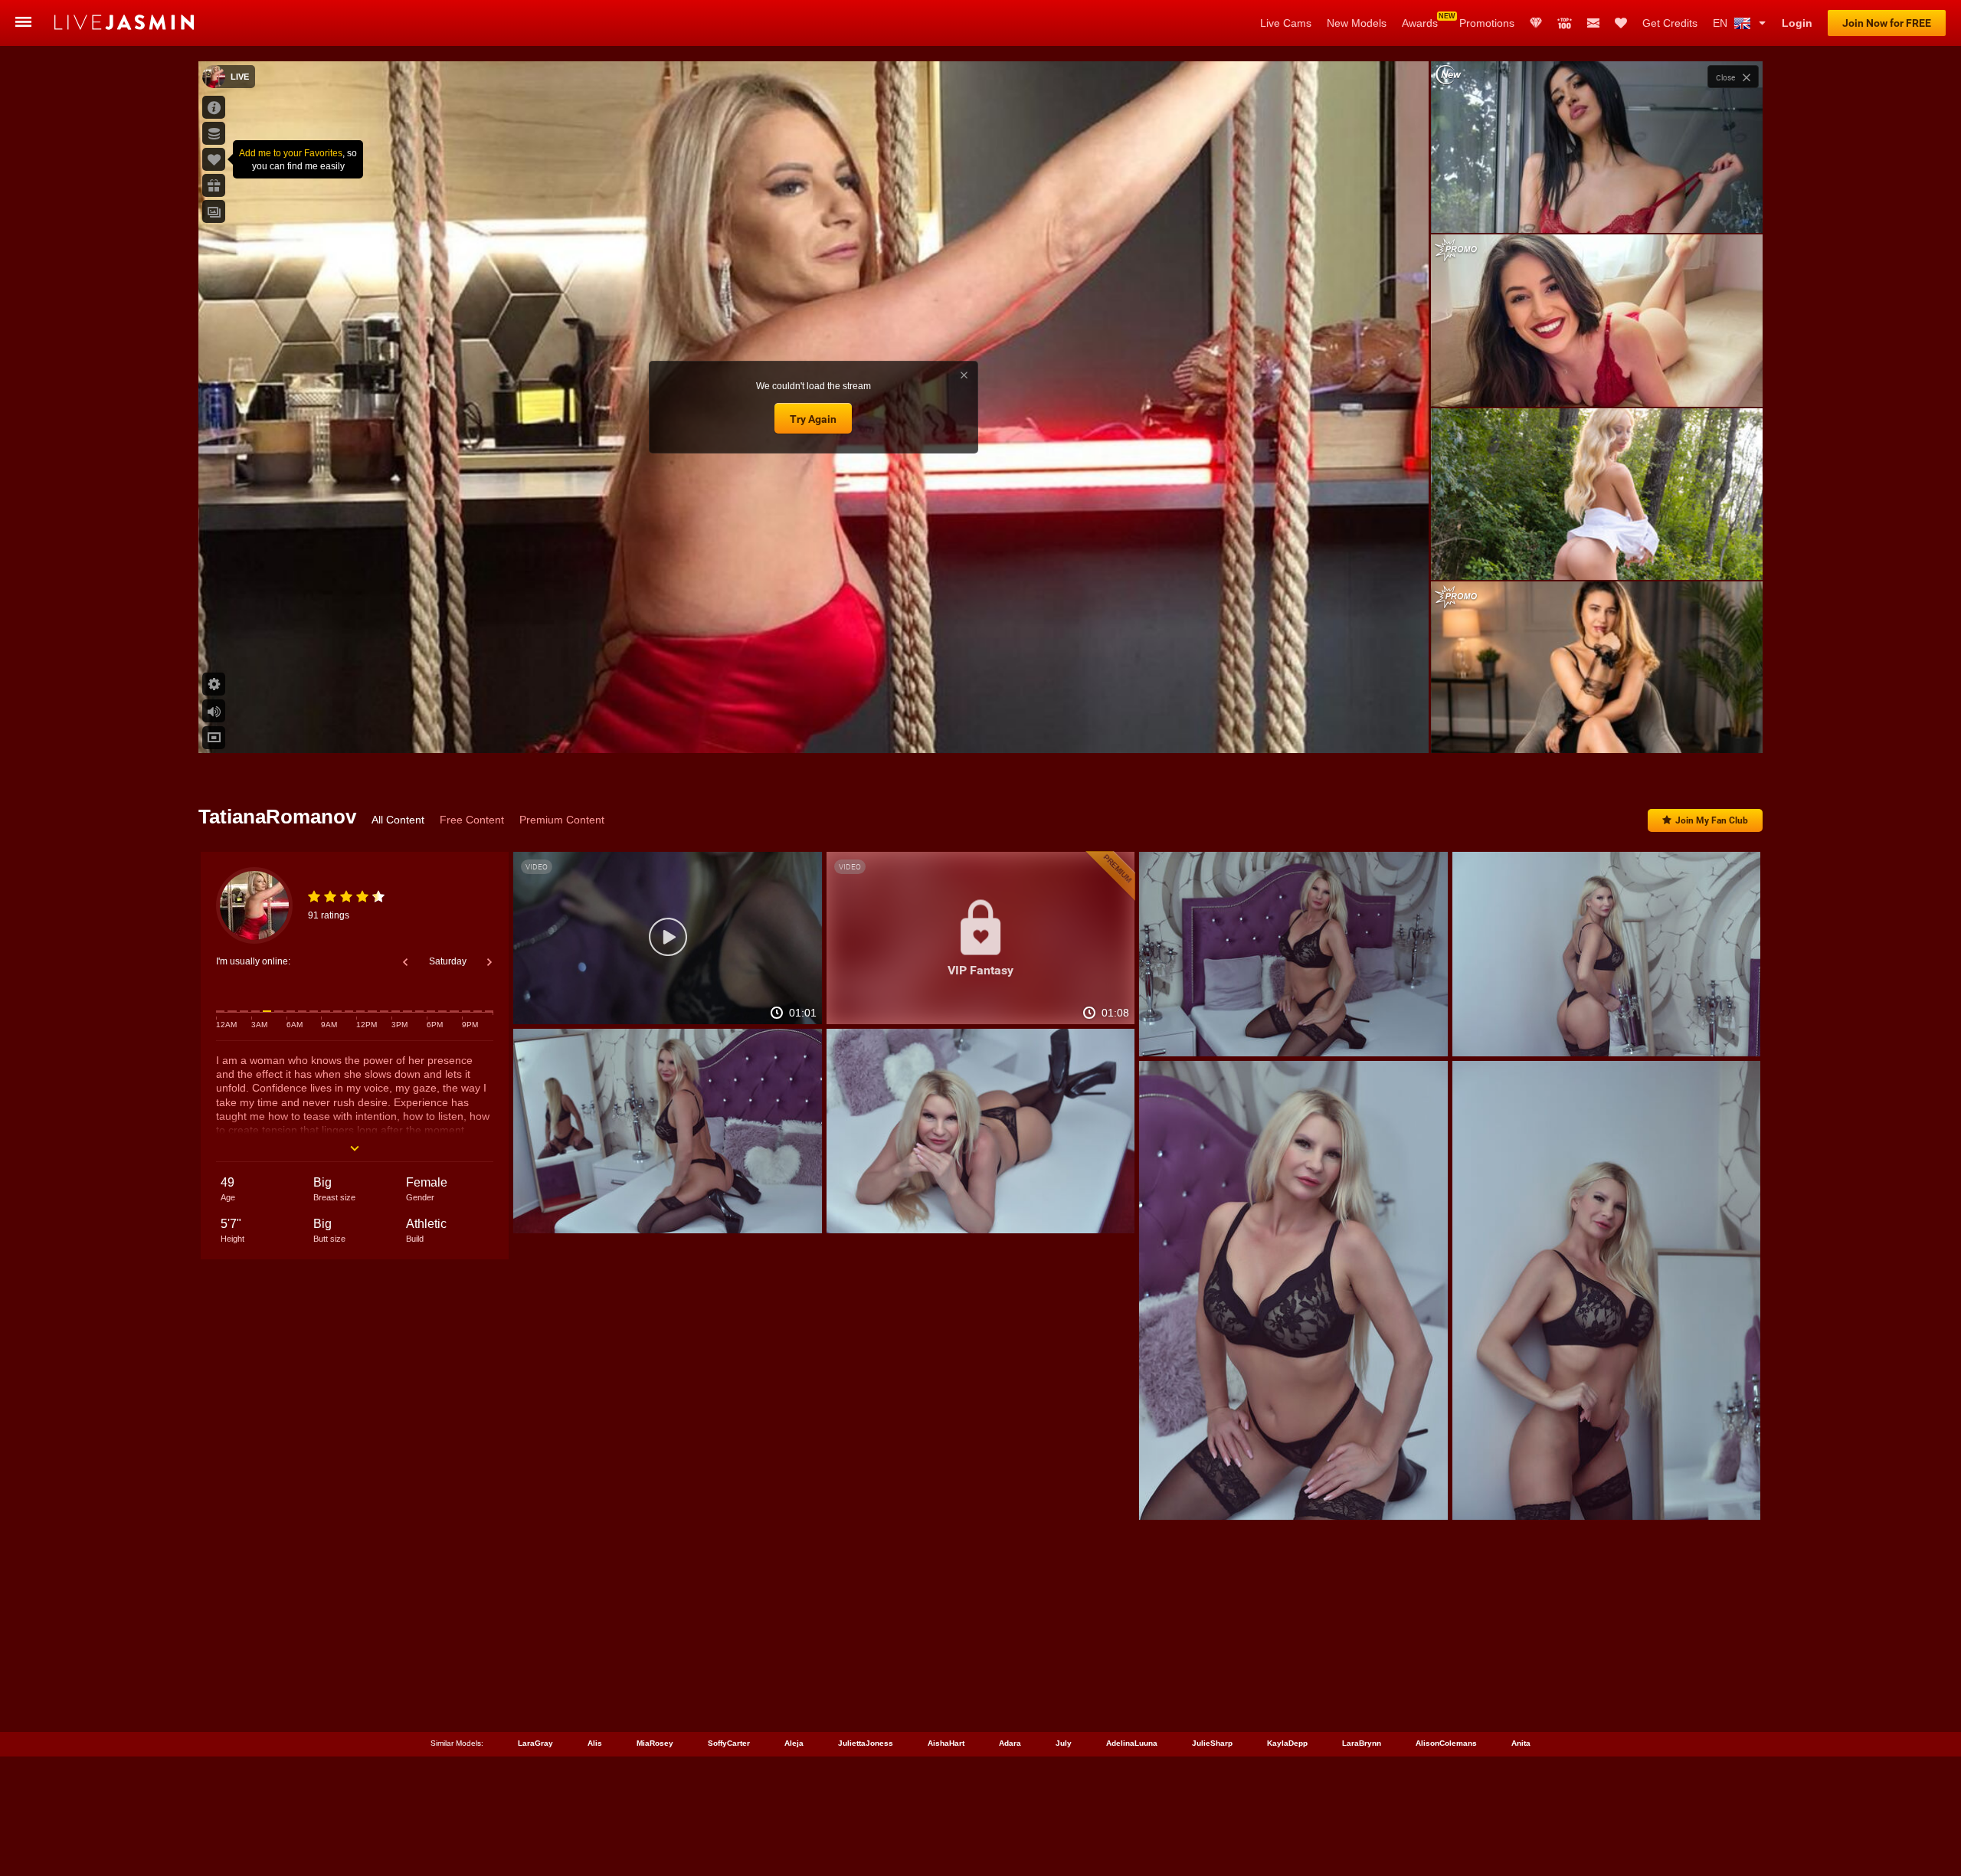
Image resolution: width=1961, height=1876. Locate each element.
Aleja (794, 1743)
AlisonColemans (1446, 1743)
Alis (595, 1743)
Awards (1420, 23)
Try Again (813, 419)
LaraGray (535, 1743)
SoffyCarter (729, 1743)
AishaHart (946, 1743)
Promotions (1487, 23)
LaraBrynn (1362, 1743)
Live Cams (1286, 23)
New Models (1357, 23)
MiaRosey (655, 1743)
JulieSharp (1212, 1743)
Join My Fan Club (1712, 820)
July (1064, 1743)
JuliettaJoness (866, 1743)
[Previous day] (405, 962)
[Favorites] (1621, 23)
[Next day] (489, 962)
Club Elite (1536, 23)
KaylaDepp (1287, 1743)
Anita (1521, 1743)
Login (1797, 23)
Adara (1010, 1743)
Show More (1597, 727)
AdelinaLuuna (1132, 1743)
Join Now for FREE (1887, 23)
